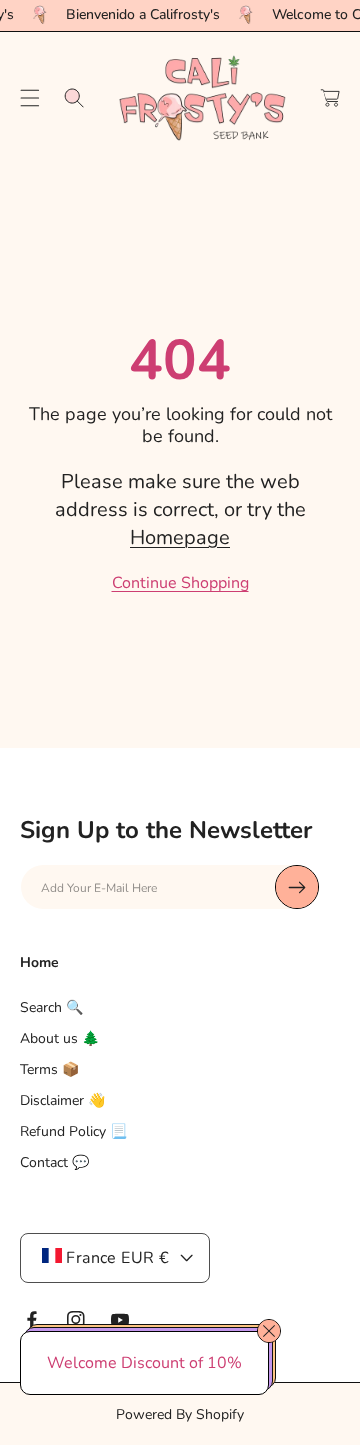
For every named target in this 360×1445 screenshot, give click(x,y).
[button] (30, 98)
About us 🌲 (59, 1038)
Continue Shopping (180, 583)
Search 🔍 (51, 1007)
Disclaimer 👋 (62, 1100)
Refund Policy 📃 (73, 1131)
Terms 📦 (49, 1069)
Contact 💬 (54, 1162)
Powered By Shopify (180, 1414)
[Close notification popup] (269, 1331)
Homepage (180, 537)
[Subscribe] (297, 887)
